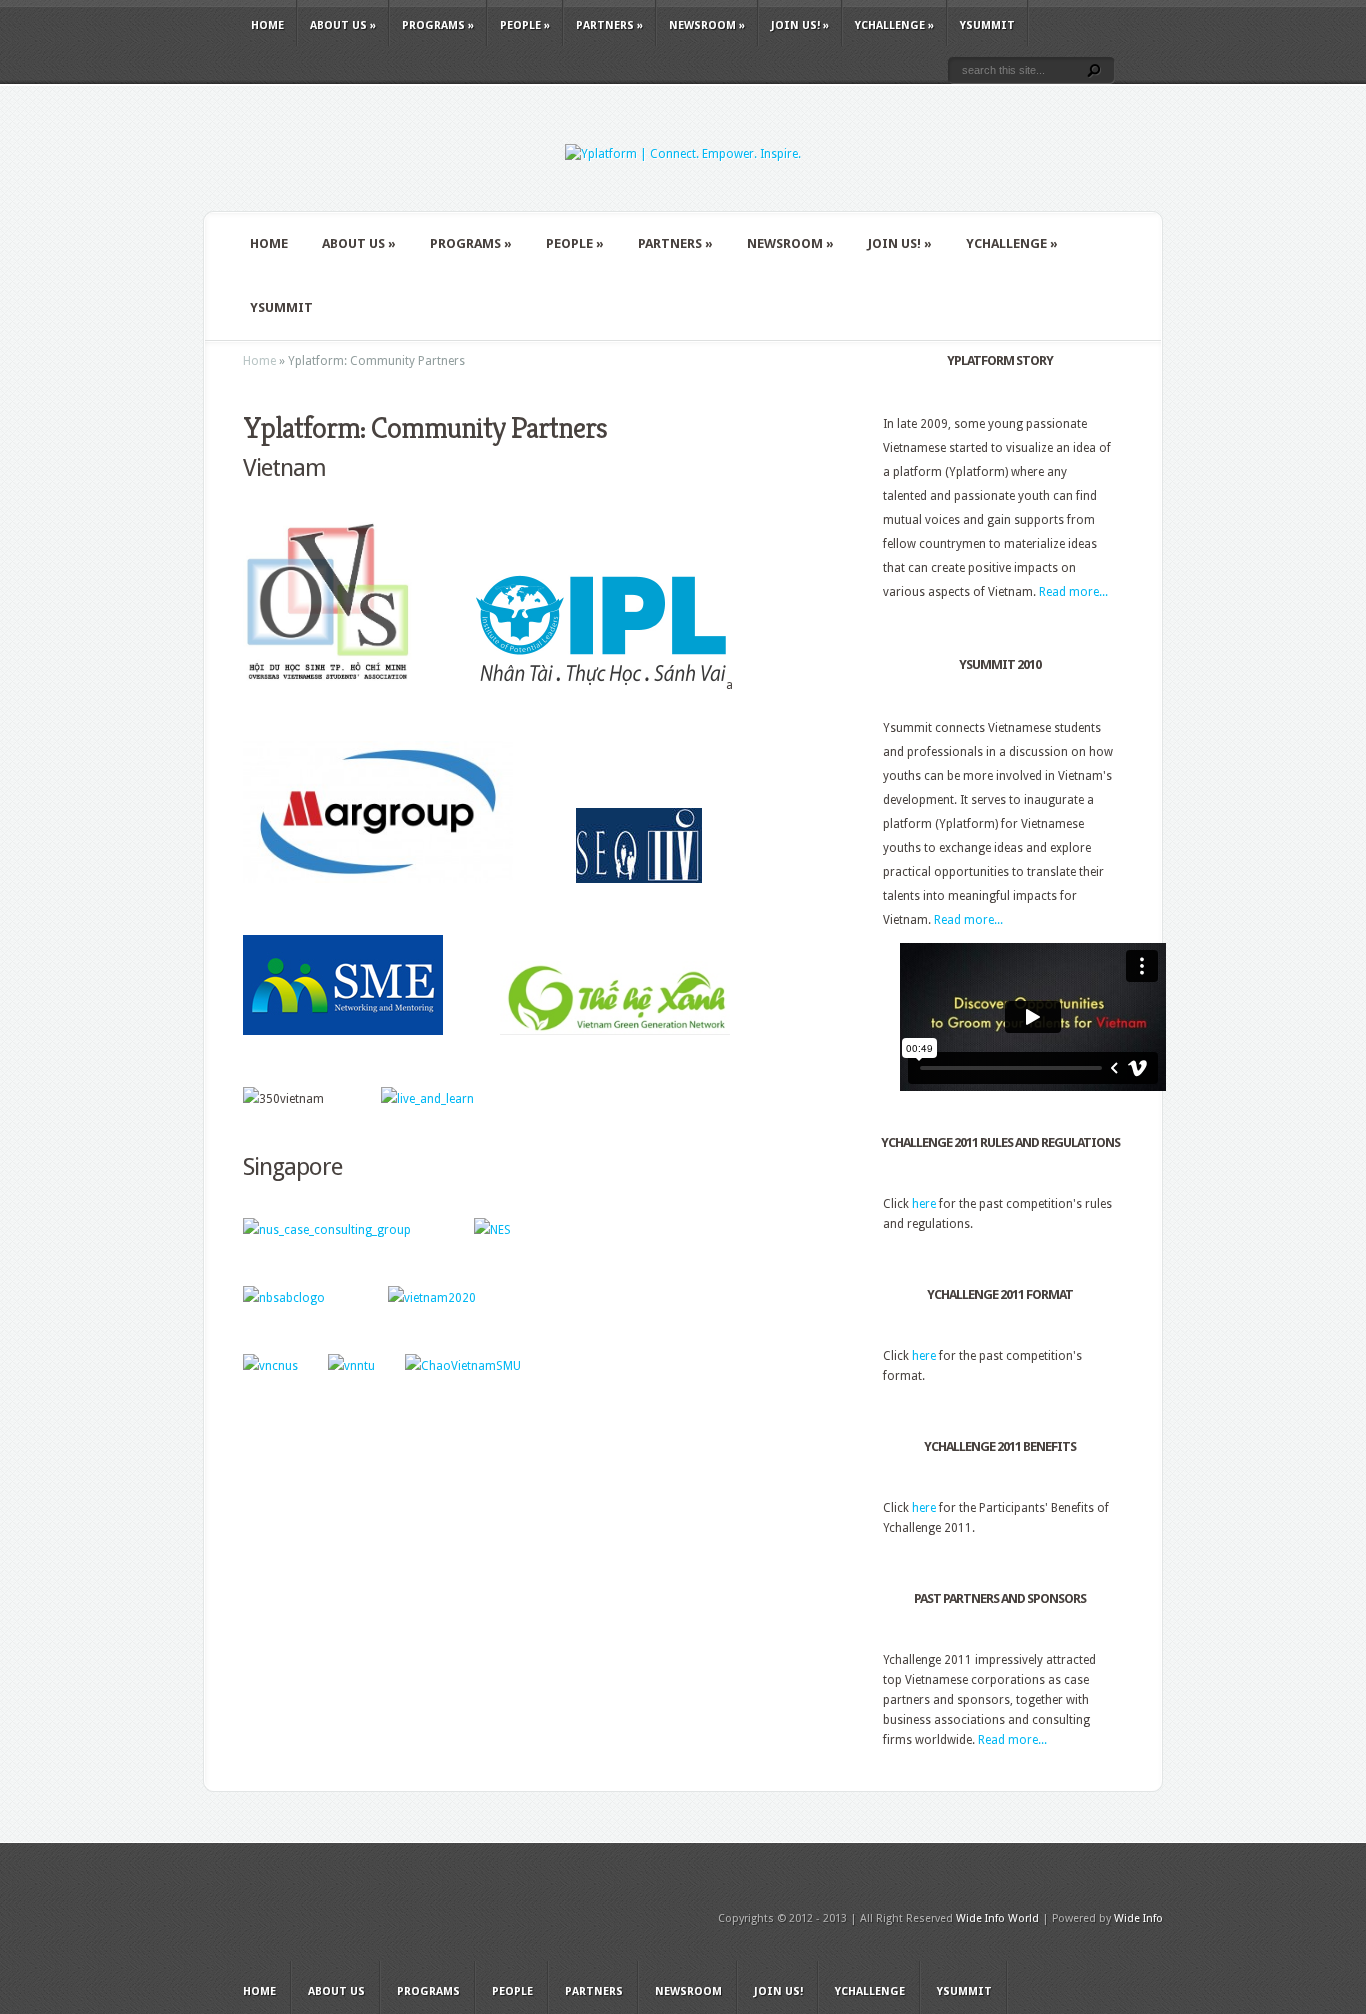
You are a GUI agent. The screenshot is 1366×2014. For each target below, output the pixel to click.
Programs (438, 25)
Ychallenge (894, 25)
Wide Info (1138, 1918)
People (525, 25)
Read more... (1073, 592)
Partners (609, 25)
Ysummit (987, 25)
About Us (343, 25)
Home (267, 25)
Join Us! (800, 25)
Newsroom (707, 25)
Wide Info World (997, 1918)
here (924, 1204)
